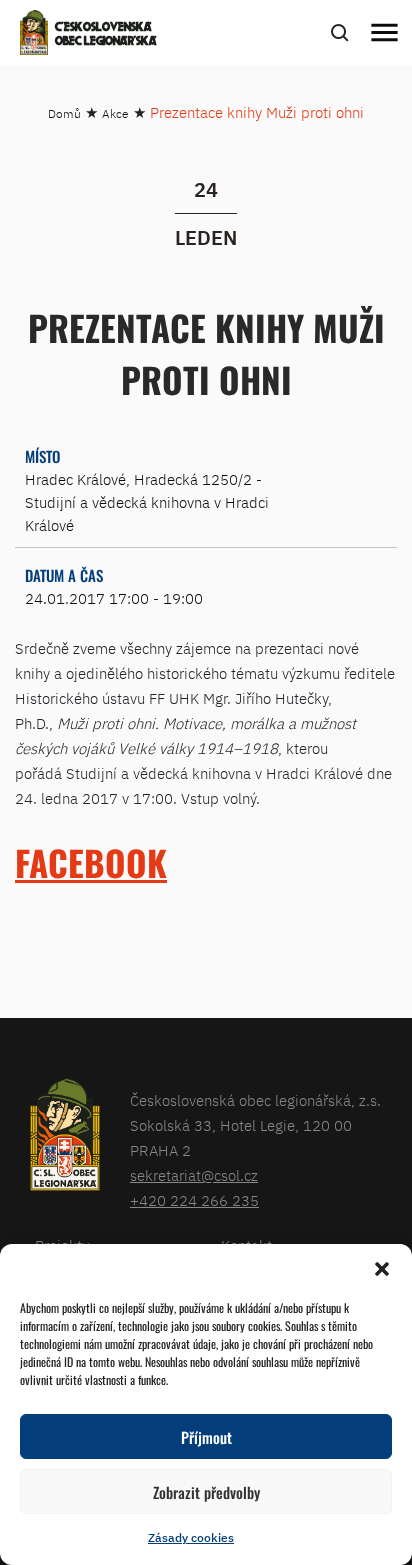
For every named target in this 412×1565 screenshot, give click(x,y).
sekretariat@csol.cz (194, 1175)
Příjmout (206, 1437)
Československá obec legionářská (106, 35)
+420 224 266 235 (194, 1200)
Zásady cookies (191, 1537)
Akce (115, 113)
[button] (382, 1269)
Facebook (91, 862)
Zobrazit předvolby (206, 1492)
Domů (64, 113)
